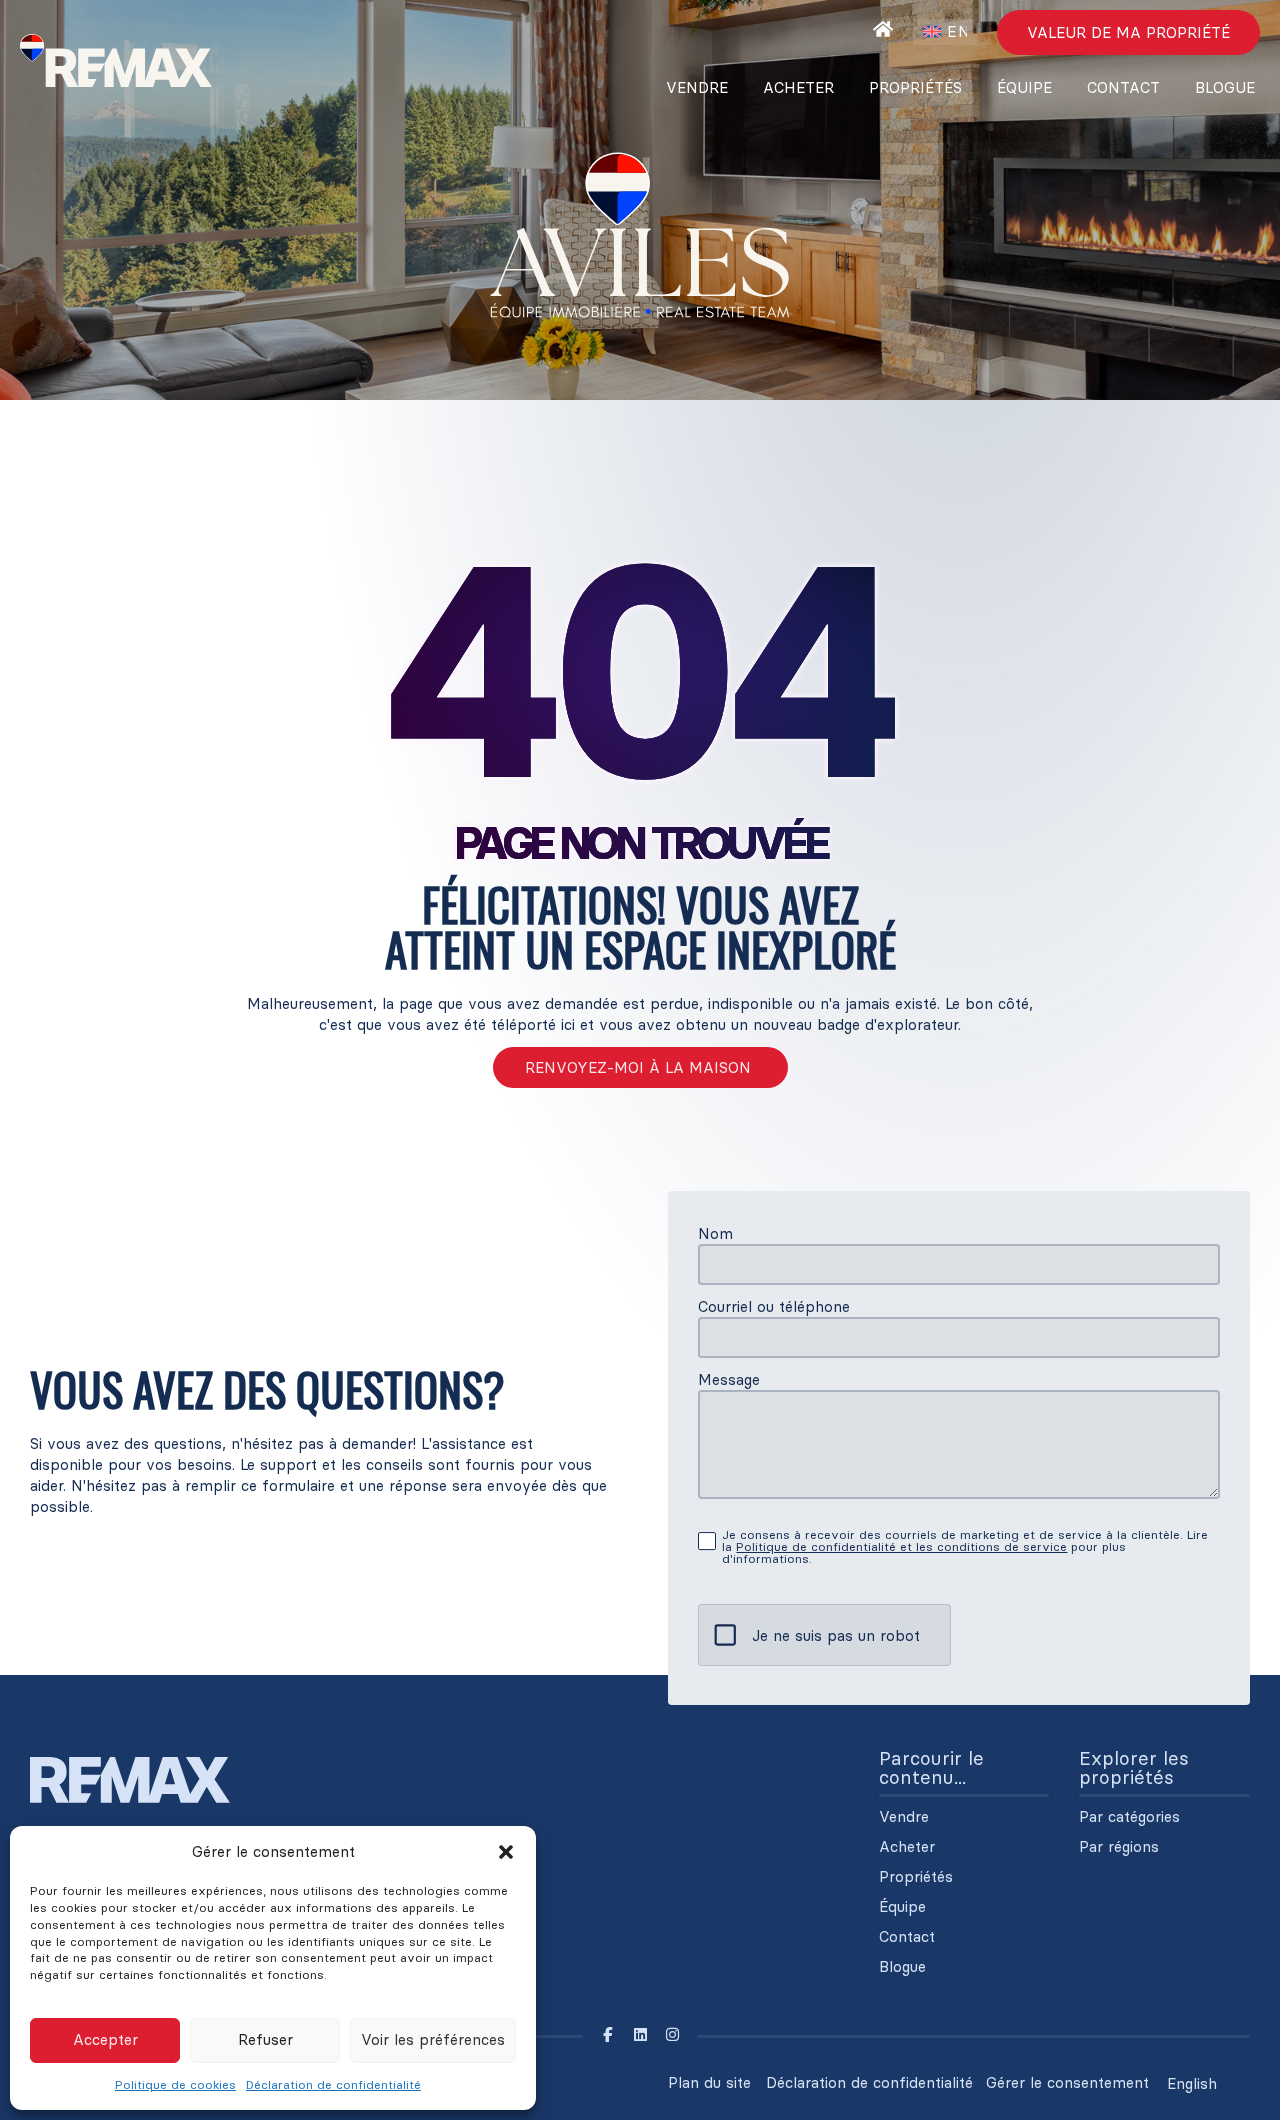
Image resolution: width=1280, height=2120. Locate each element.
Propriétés (915, 87)
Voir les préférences (433, 2039)
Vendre (697, 87)
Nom (715, 1233)
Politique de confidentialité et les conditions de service (901, 1546)
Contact (1123, 87)
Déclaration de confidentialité (333, 2084)
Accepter (105, 2039)
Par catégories (1129, 1817)
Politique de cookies (175, 2084)
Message (729, 1379)
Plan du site (709, 2082)
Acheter (798, 87)
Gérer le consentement (1067, 2082)
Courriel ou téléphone (774, 1306)
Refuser (265, 2039)
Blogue (1225, 87)
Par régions (1119, 1847)
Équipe (1024, 87)
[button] (506, 1852)
